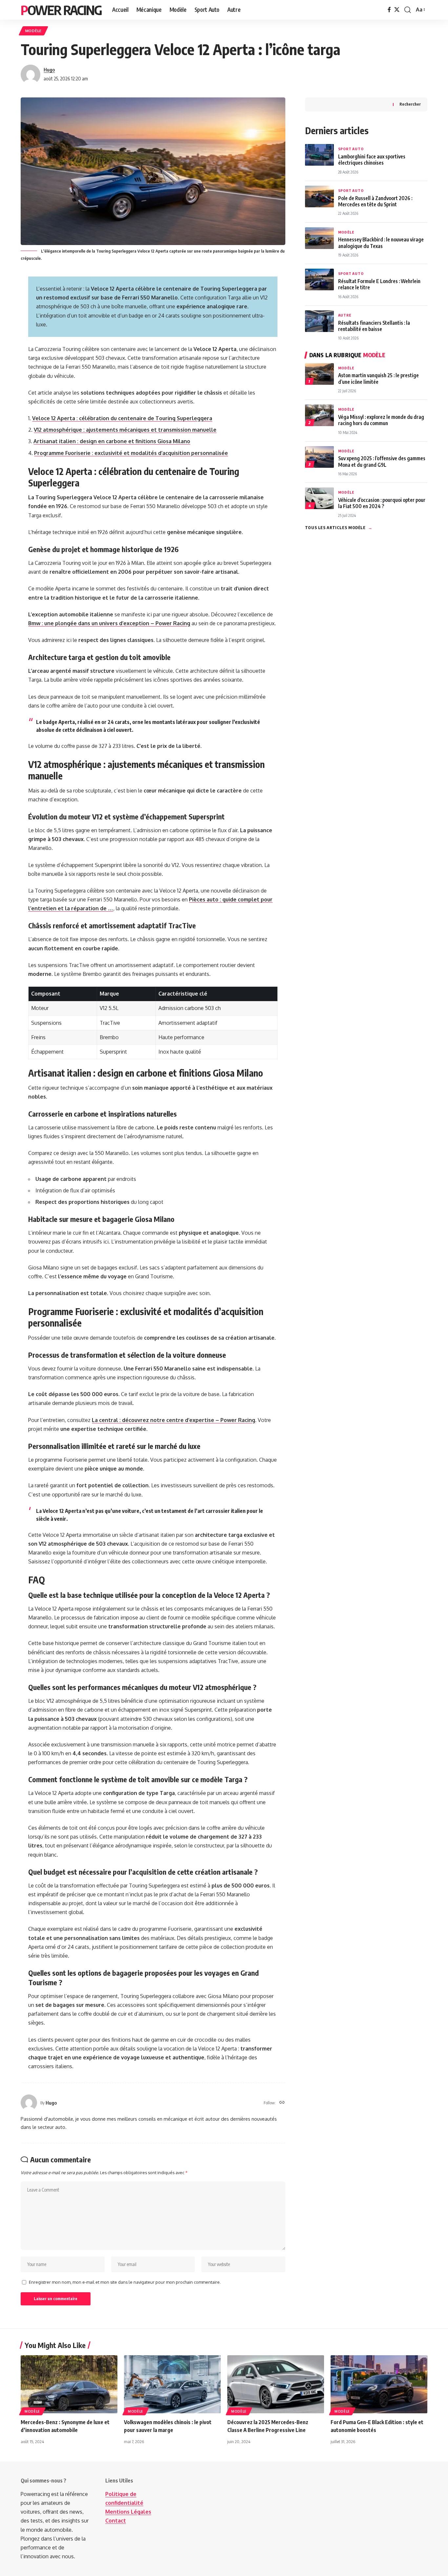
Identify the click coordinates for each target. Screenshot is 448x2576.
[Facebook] (389, 10)
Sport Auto (351, 149)
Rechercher (410, 104)
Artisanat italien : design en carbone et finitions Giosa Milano (112, 441)
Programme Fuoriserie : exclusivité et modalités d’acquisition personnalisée (131, 453)
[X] (397, 10)
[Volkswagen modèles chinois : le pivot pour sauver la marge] (172, 2384)
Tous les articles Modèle (339, 527)
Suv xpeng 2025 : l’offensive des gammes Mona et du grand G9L (382, 461)
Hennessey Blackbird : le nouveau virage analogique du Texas (381, 242)
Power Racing (61, 10)
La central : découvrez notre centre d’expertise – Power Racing (173, 1420)
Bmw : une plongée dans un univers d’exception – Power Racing (109, 623)
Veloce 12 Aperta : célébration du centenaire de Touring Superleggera (122, 418)
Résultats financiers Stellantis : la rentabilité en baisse (374, 326)
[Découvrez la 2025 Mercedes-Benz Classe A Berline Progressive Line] (276, 2384)
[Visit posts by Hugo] (31, 74)
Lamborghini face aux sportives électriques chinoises (372, 159)
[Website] (282, 2103)
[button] (408, 10)
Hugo (49, 70)
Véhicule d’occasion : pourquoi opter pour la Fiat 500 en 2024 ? (382, 503)
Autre (345, 315)
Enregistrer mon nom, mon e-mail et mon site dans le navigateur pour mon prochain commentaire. (125, 2282)
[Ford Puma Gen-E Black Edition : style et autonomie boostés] (379, 2384)
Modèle (33, 31)
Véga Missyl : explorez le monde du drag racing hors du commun (381, 420)
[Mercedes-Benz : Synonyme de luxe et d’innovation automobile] (69, 2384)
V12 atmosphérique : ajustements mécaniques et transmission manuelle (125, 430)
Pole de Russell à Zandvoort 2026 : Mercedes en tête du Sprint (375, 201)
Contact (116, 2521)
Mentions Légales (128, 2512)
